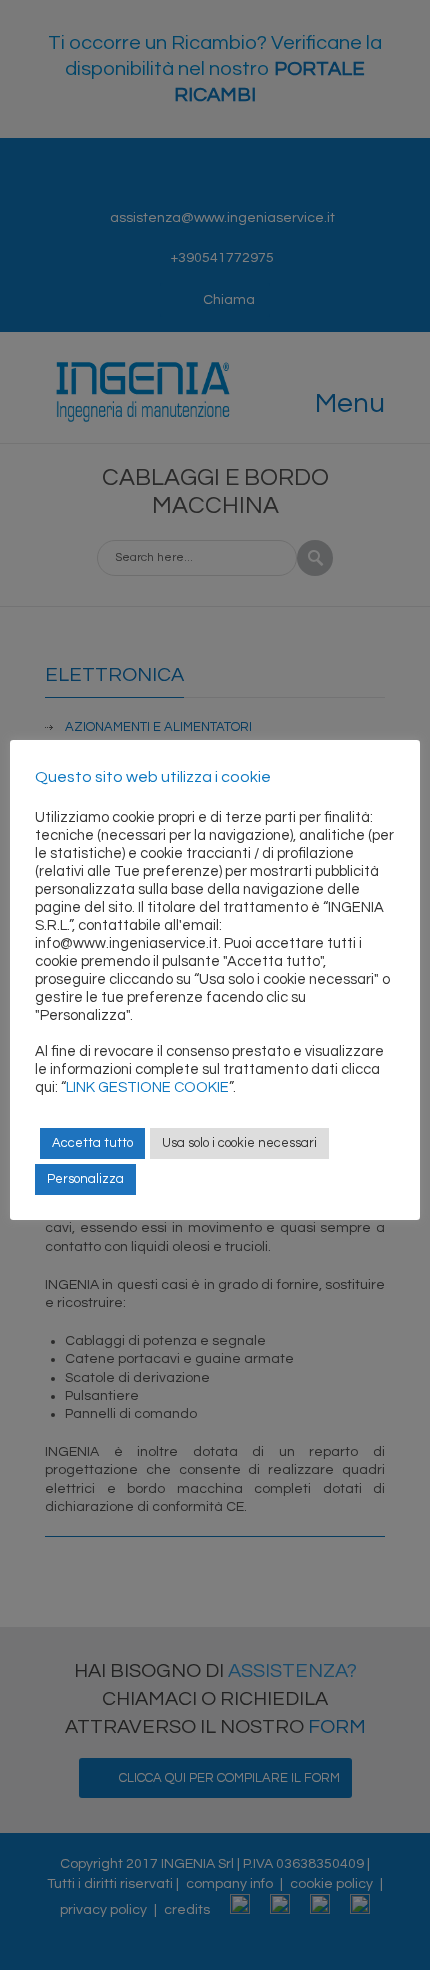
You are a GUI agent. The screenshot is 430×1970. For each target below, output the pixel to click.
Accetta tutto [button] (92, 1143)
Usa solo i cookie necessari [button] (239, 1143)
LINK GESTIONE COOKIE (147, 1087)
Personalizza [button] (85, 1179)
